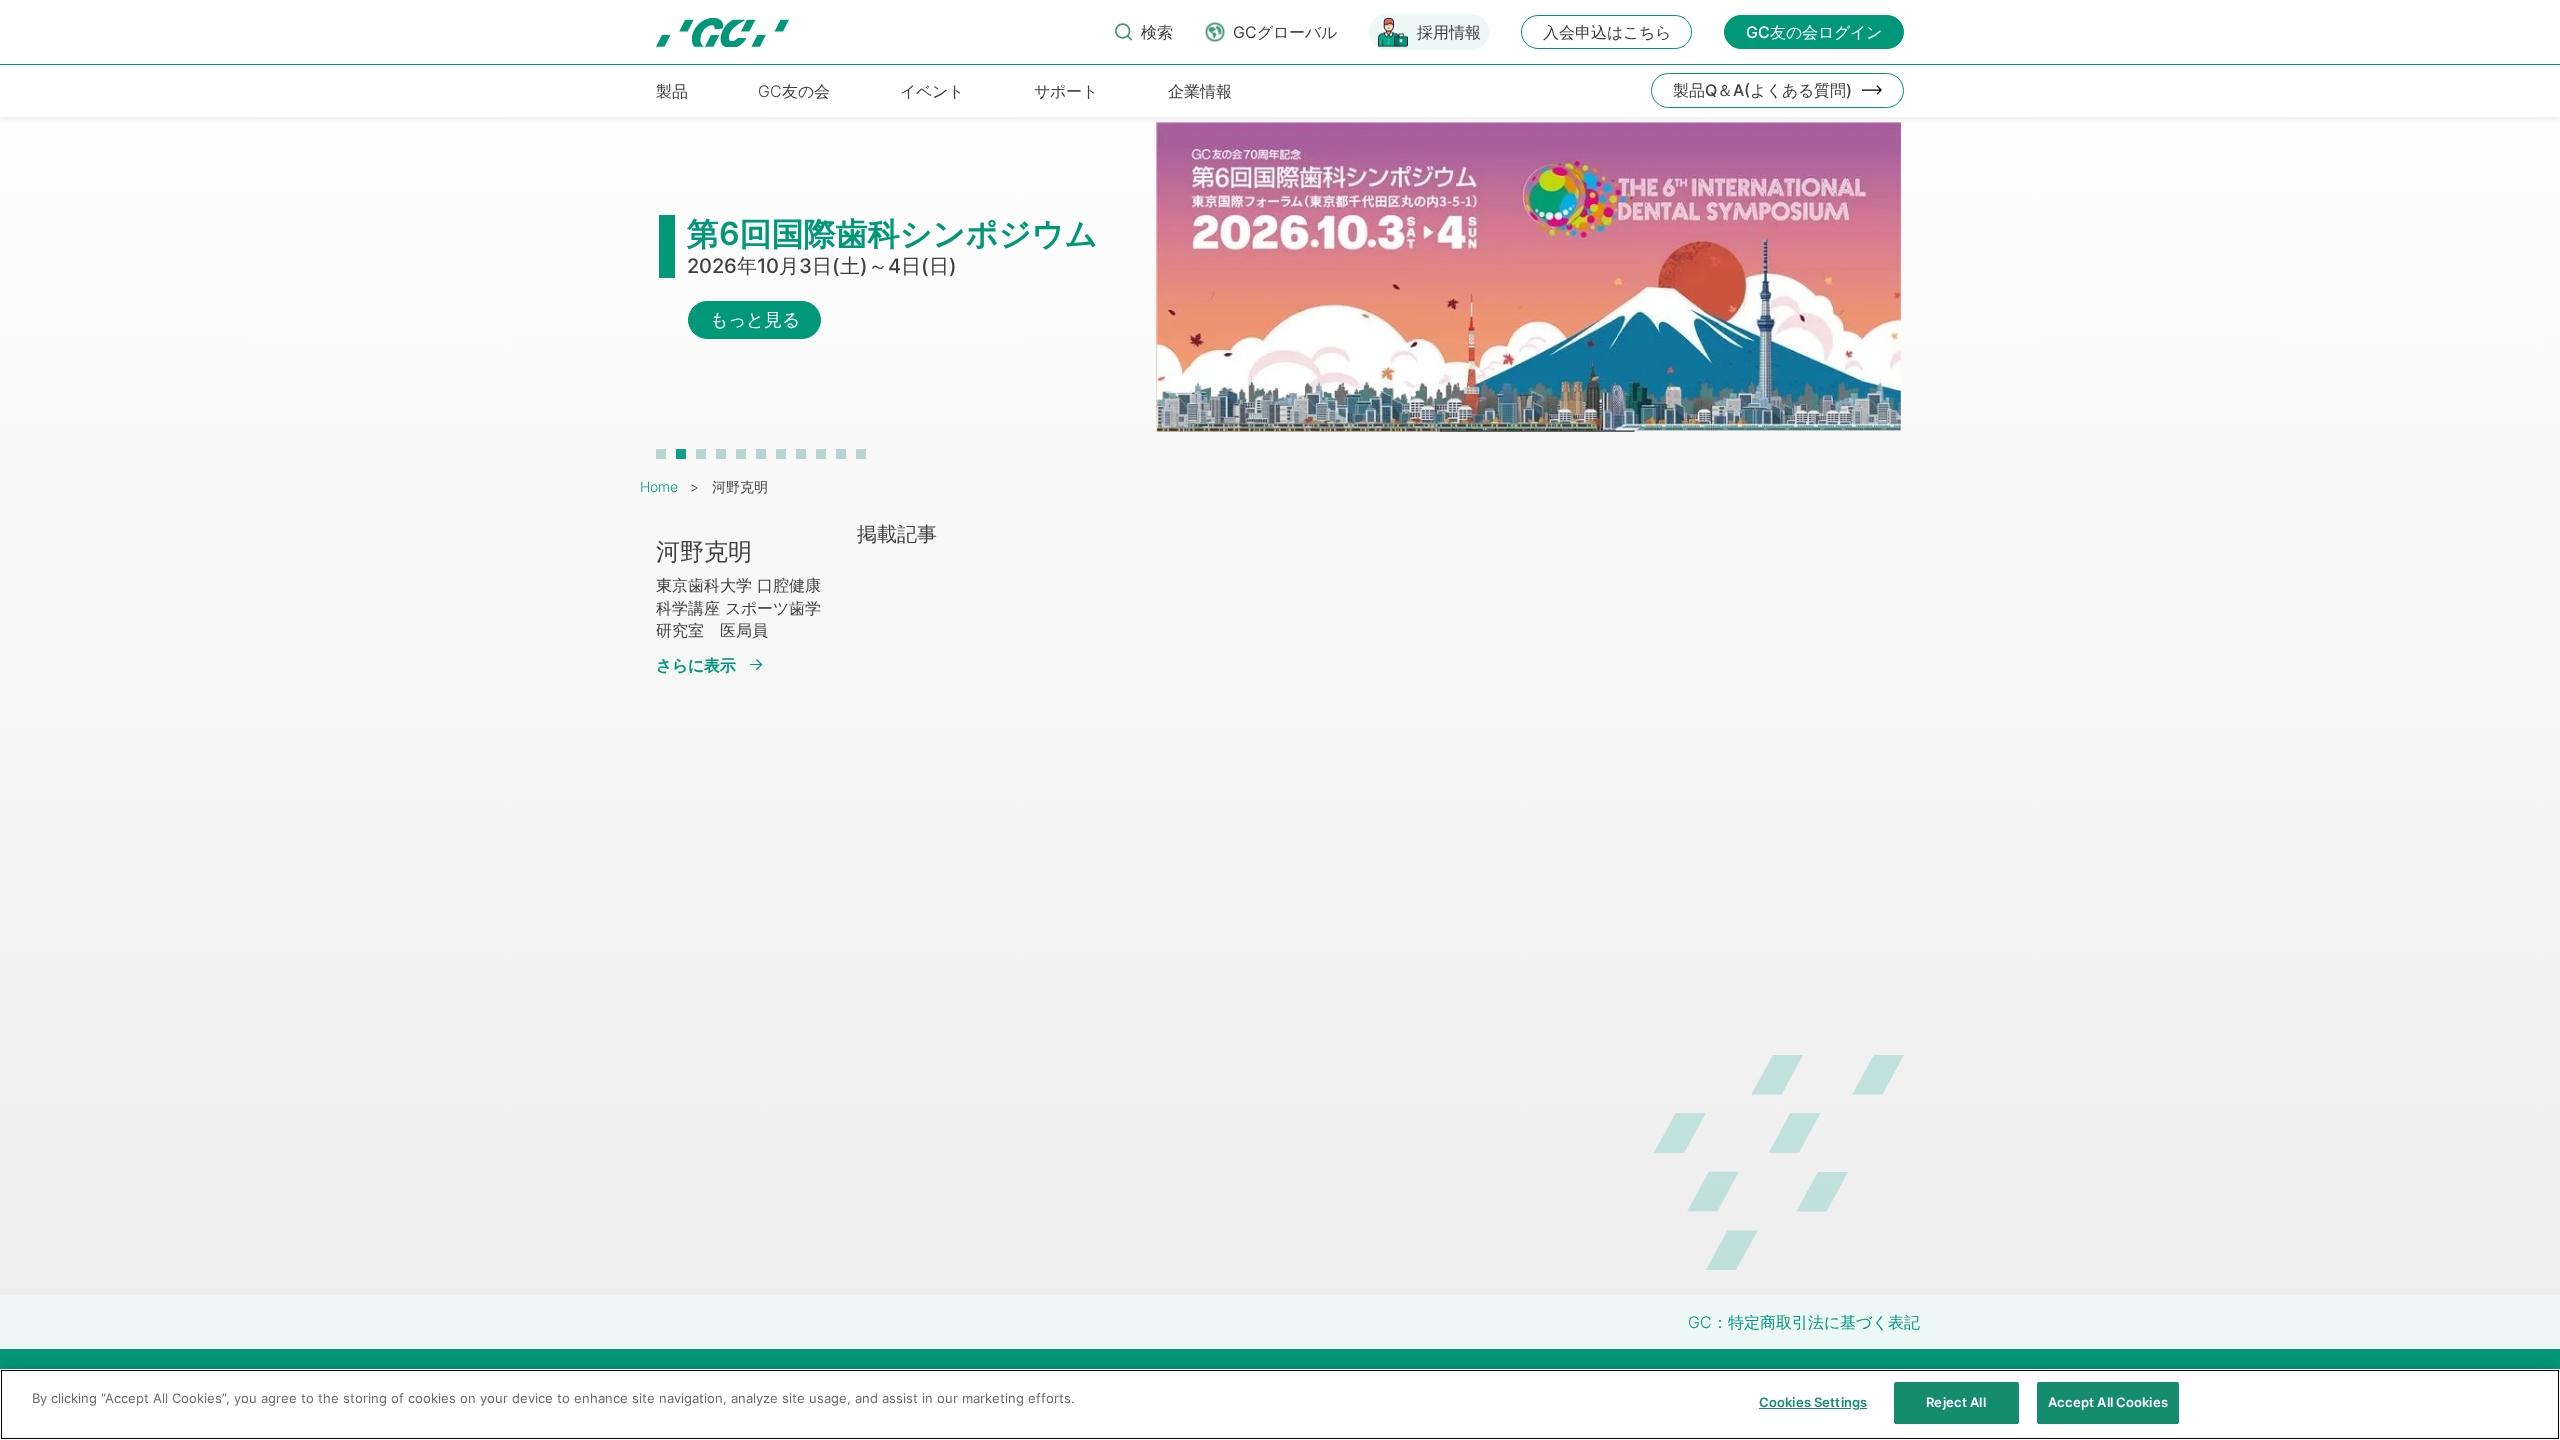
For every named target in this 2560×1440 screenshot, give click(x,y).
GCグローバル (1285, 32)
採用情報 (1449, 32)
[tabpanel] (1280, 287)
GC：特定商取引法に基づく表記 (1804, 1322)
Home (659, 486)
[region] (1280, 1404)
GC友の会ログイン (1814, 32)
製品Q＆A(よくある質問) (1762, 90)
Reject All (1955, 1402)
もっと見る (755, 319)
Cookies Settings (1813, 1402)
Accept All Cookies (2108, 1402)
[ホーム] (722, 32)
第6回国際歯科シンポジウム (892, 233)
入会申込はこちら (1607, 32)
